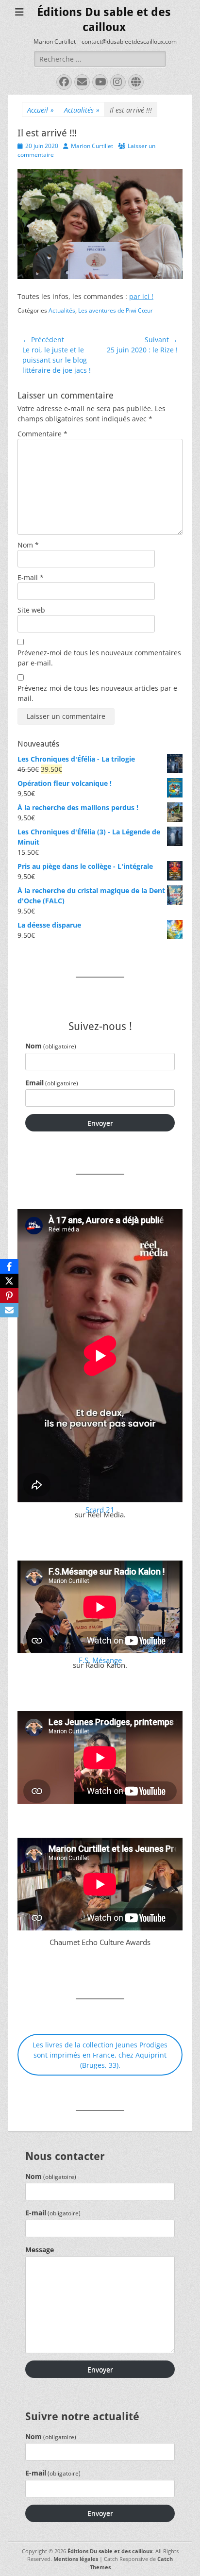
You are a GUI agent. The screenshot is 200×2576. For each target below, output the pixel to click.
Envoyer (100, 1123)
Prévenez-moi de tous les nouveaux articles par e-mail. (99, 693)
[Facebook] (9, 1266)
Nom (28, 545)
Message (40, 2250)
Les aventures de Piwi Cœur (116, 310)
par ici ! (141, 296)
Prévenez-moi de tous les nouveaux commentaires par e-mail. (99, 658)
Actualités (82, 110)
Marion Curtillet (92, 146)
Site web (31, 610)
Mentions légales (76, 2559)
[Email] (9, 1310)
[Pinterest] (9, 1296)
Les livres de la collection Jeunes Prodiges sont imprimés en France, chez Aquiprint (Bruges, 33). (100, 2055)
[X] (9, 1281)
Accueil (41, 110)
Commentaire (42, 434)
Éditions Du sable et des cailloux (110, 2551)
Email (52, 1083)
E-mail (31, 577)
